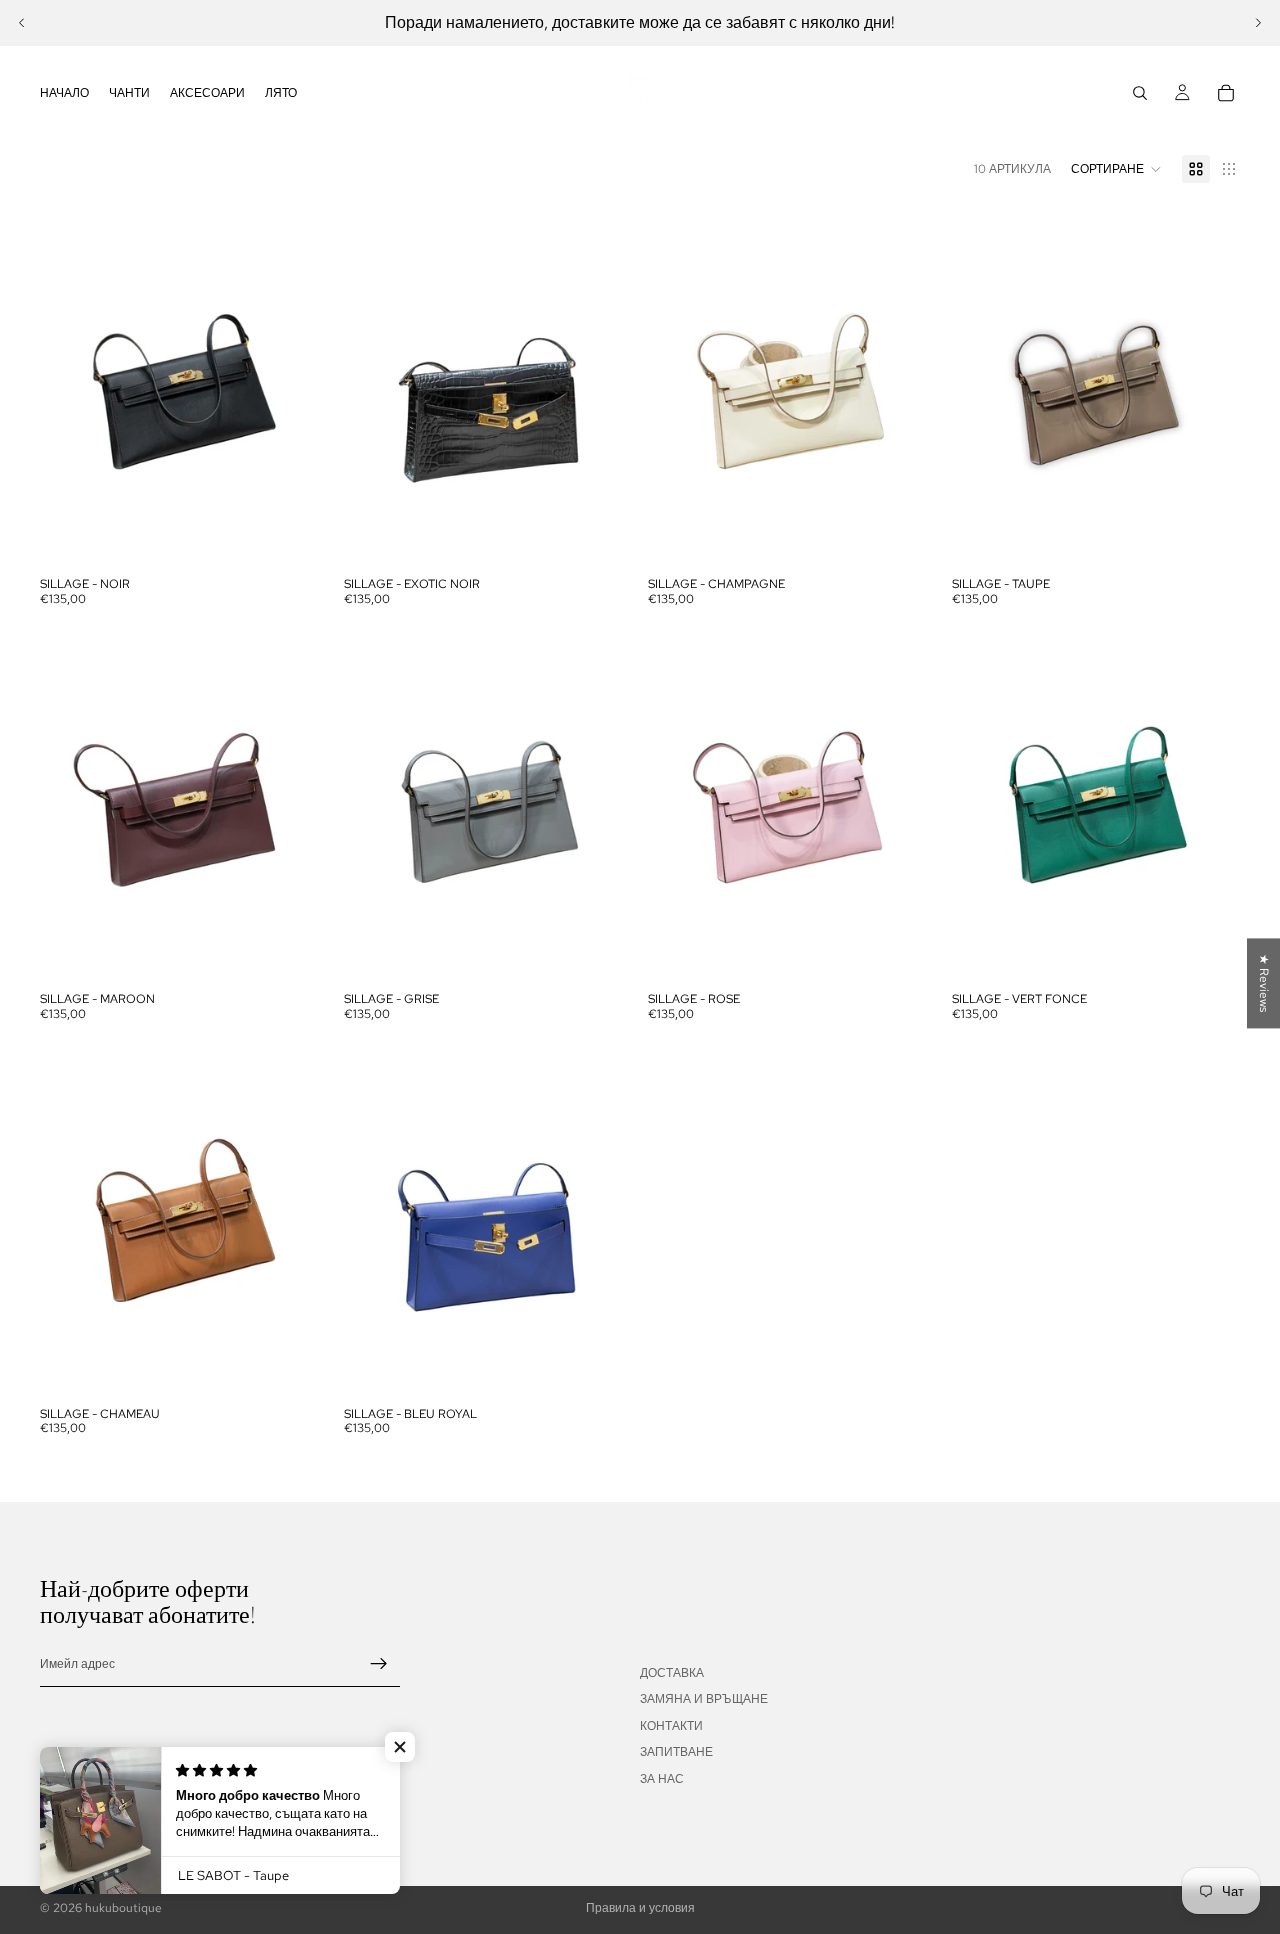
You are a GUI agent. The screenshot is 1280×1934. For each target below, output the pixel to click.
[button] (1116, 169)
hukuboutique (123, 1908)
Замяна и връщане (704, 1699)
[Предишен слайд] (22, 23)
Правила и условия (640, 1908)
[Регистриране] (379, 1664)
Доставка (672, 1673)
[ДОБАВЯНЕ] (297, 537)
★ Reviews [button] (1264, 983)
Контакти (671, 1726)
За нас (662, 1778)
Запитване (676, 1752)
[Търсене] (1140, 93)
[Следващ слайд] (1258, 23)
